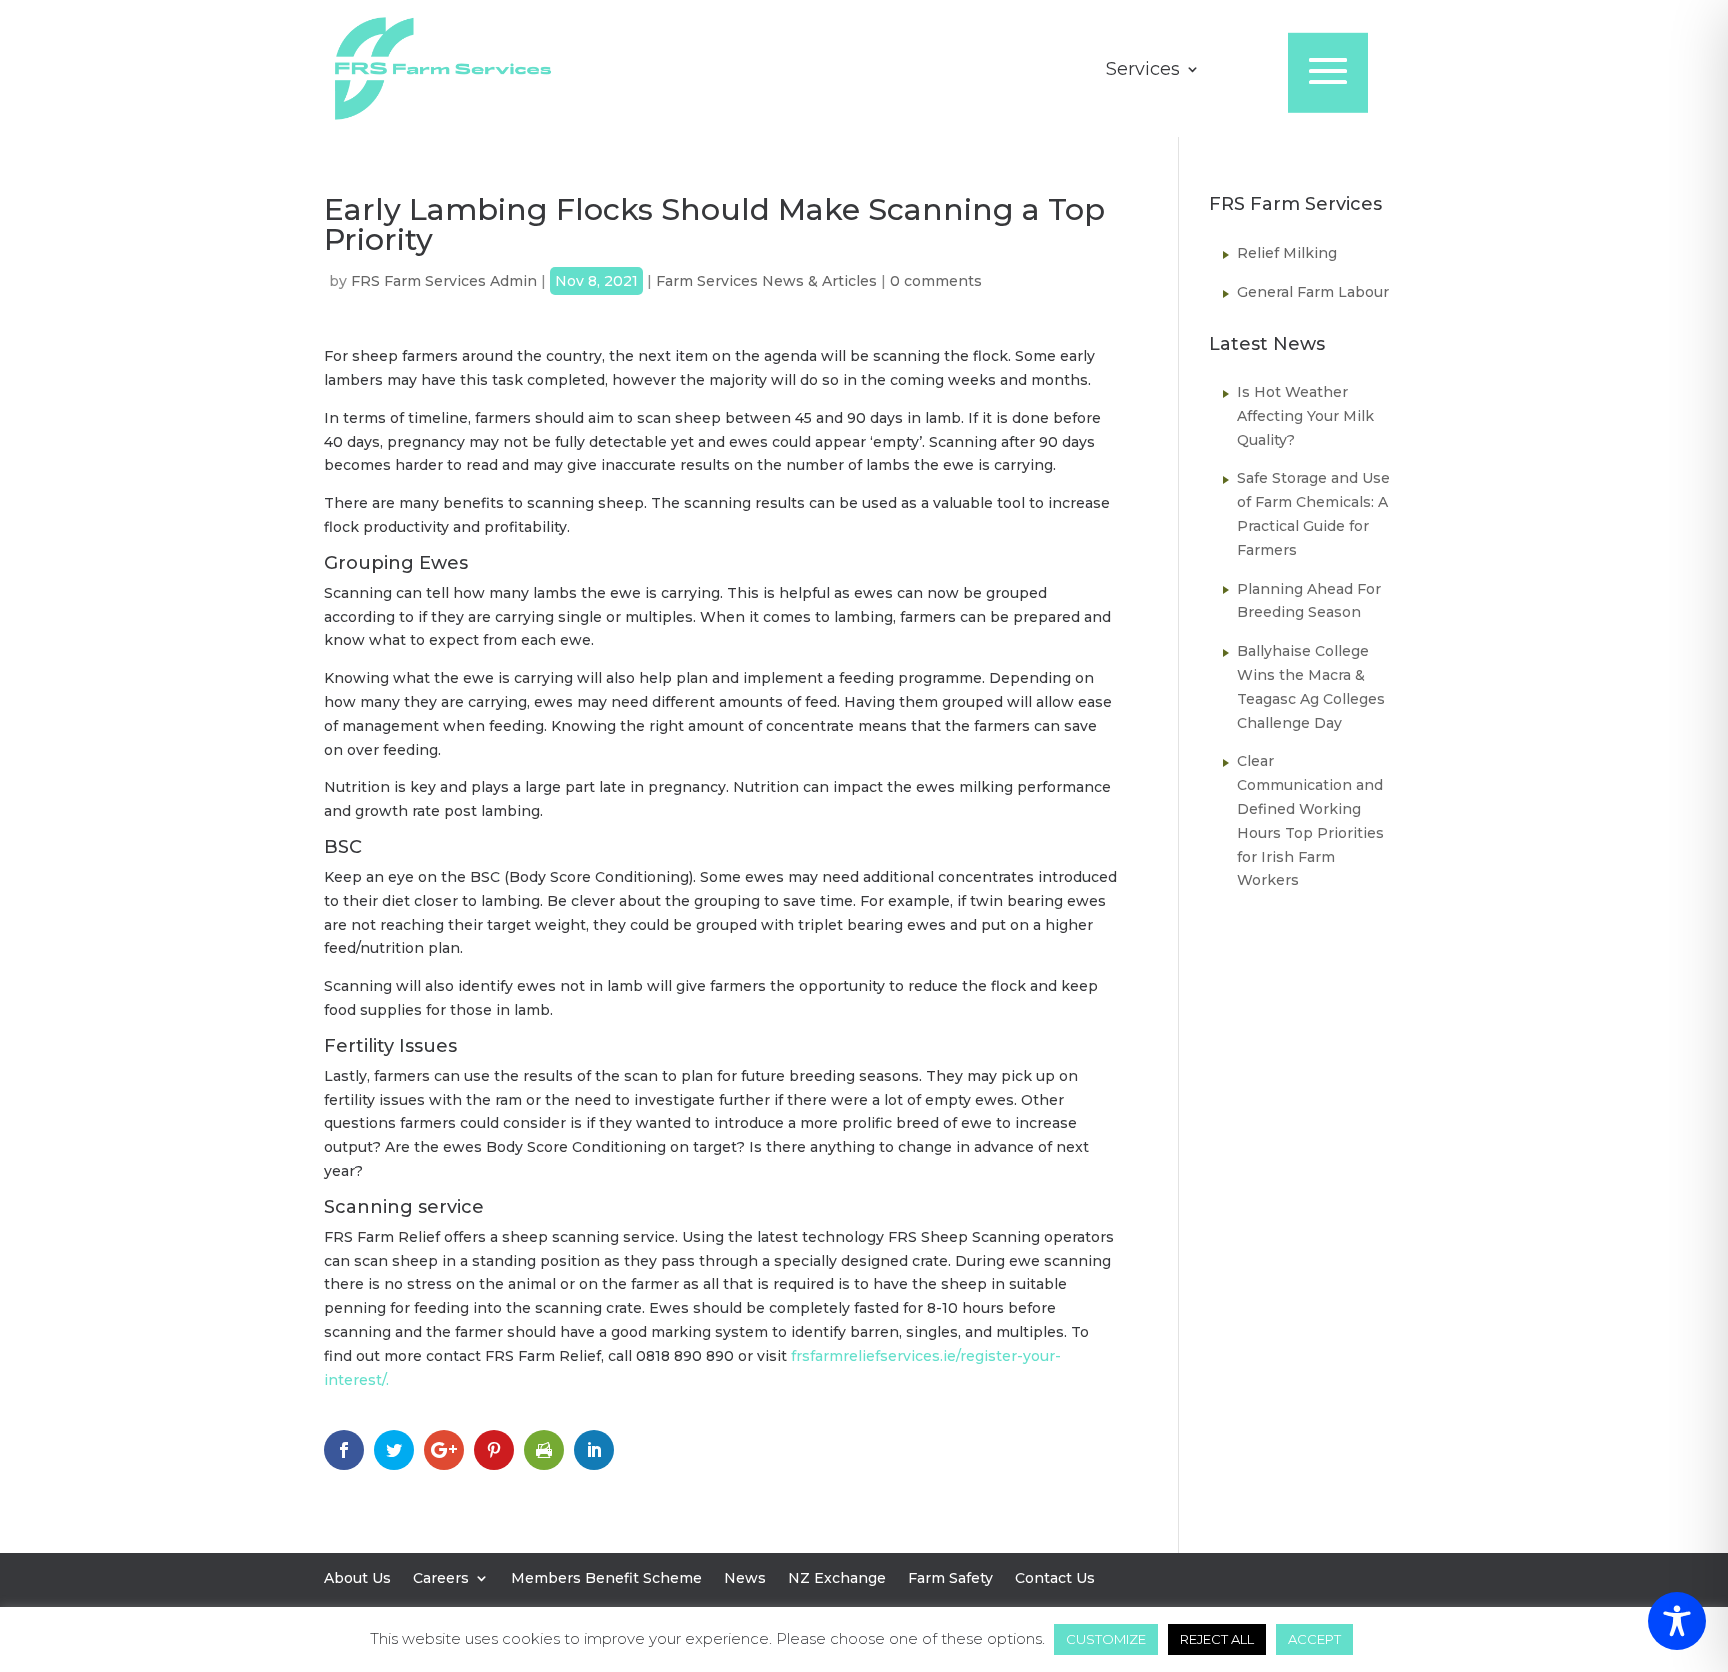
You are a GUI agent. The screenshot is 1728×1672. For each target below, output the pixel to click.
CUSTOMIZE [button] (1106, 1639)
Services (1143, 71)
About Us (357, 1579)
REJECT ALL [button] (1217, 1639)
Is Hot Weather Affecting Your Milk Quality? (1305, 416)
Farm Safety (950, 1579)
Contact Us (1055, 1579)
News (745, 1579)
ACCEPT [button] (1314, 1639)
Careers (441, 1579)
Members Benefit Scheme (606, 1579)
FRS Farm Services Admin (444, 281)
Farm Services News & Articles (766, 281)
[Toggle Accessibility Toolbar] (1677, 1621)
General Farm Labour (1313, 292)
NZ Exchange (837, 1579)
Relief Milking (1287, 253)
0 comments (936, 281)
